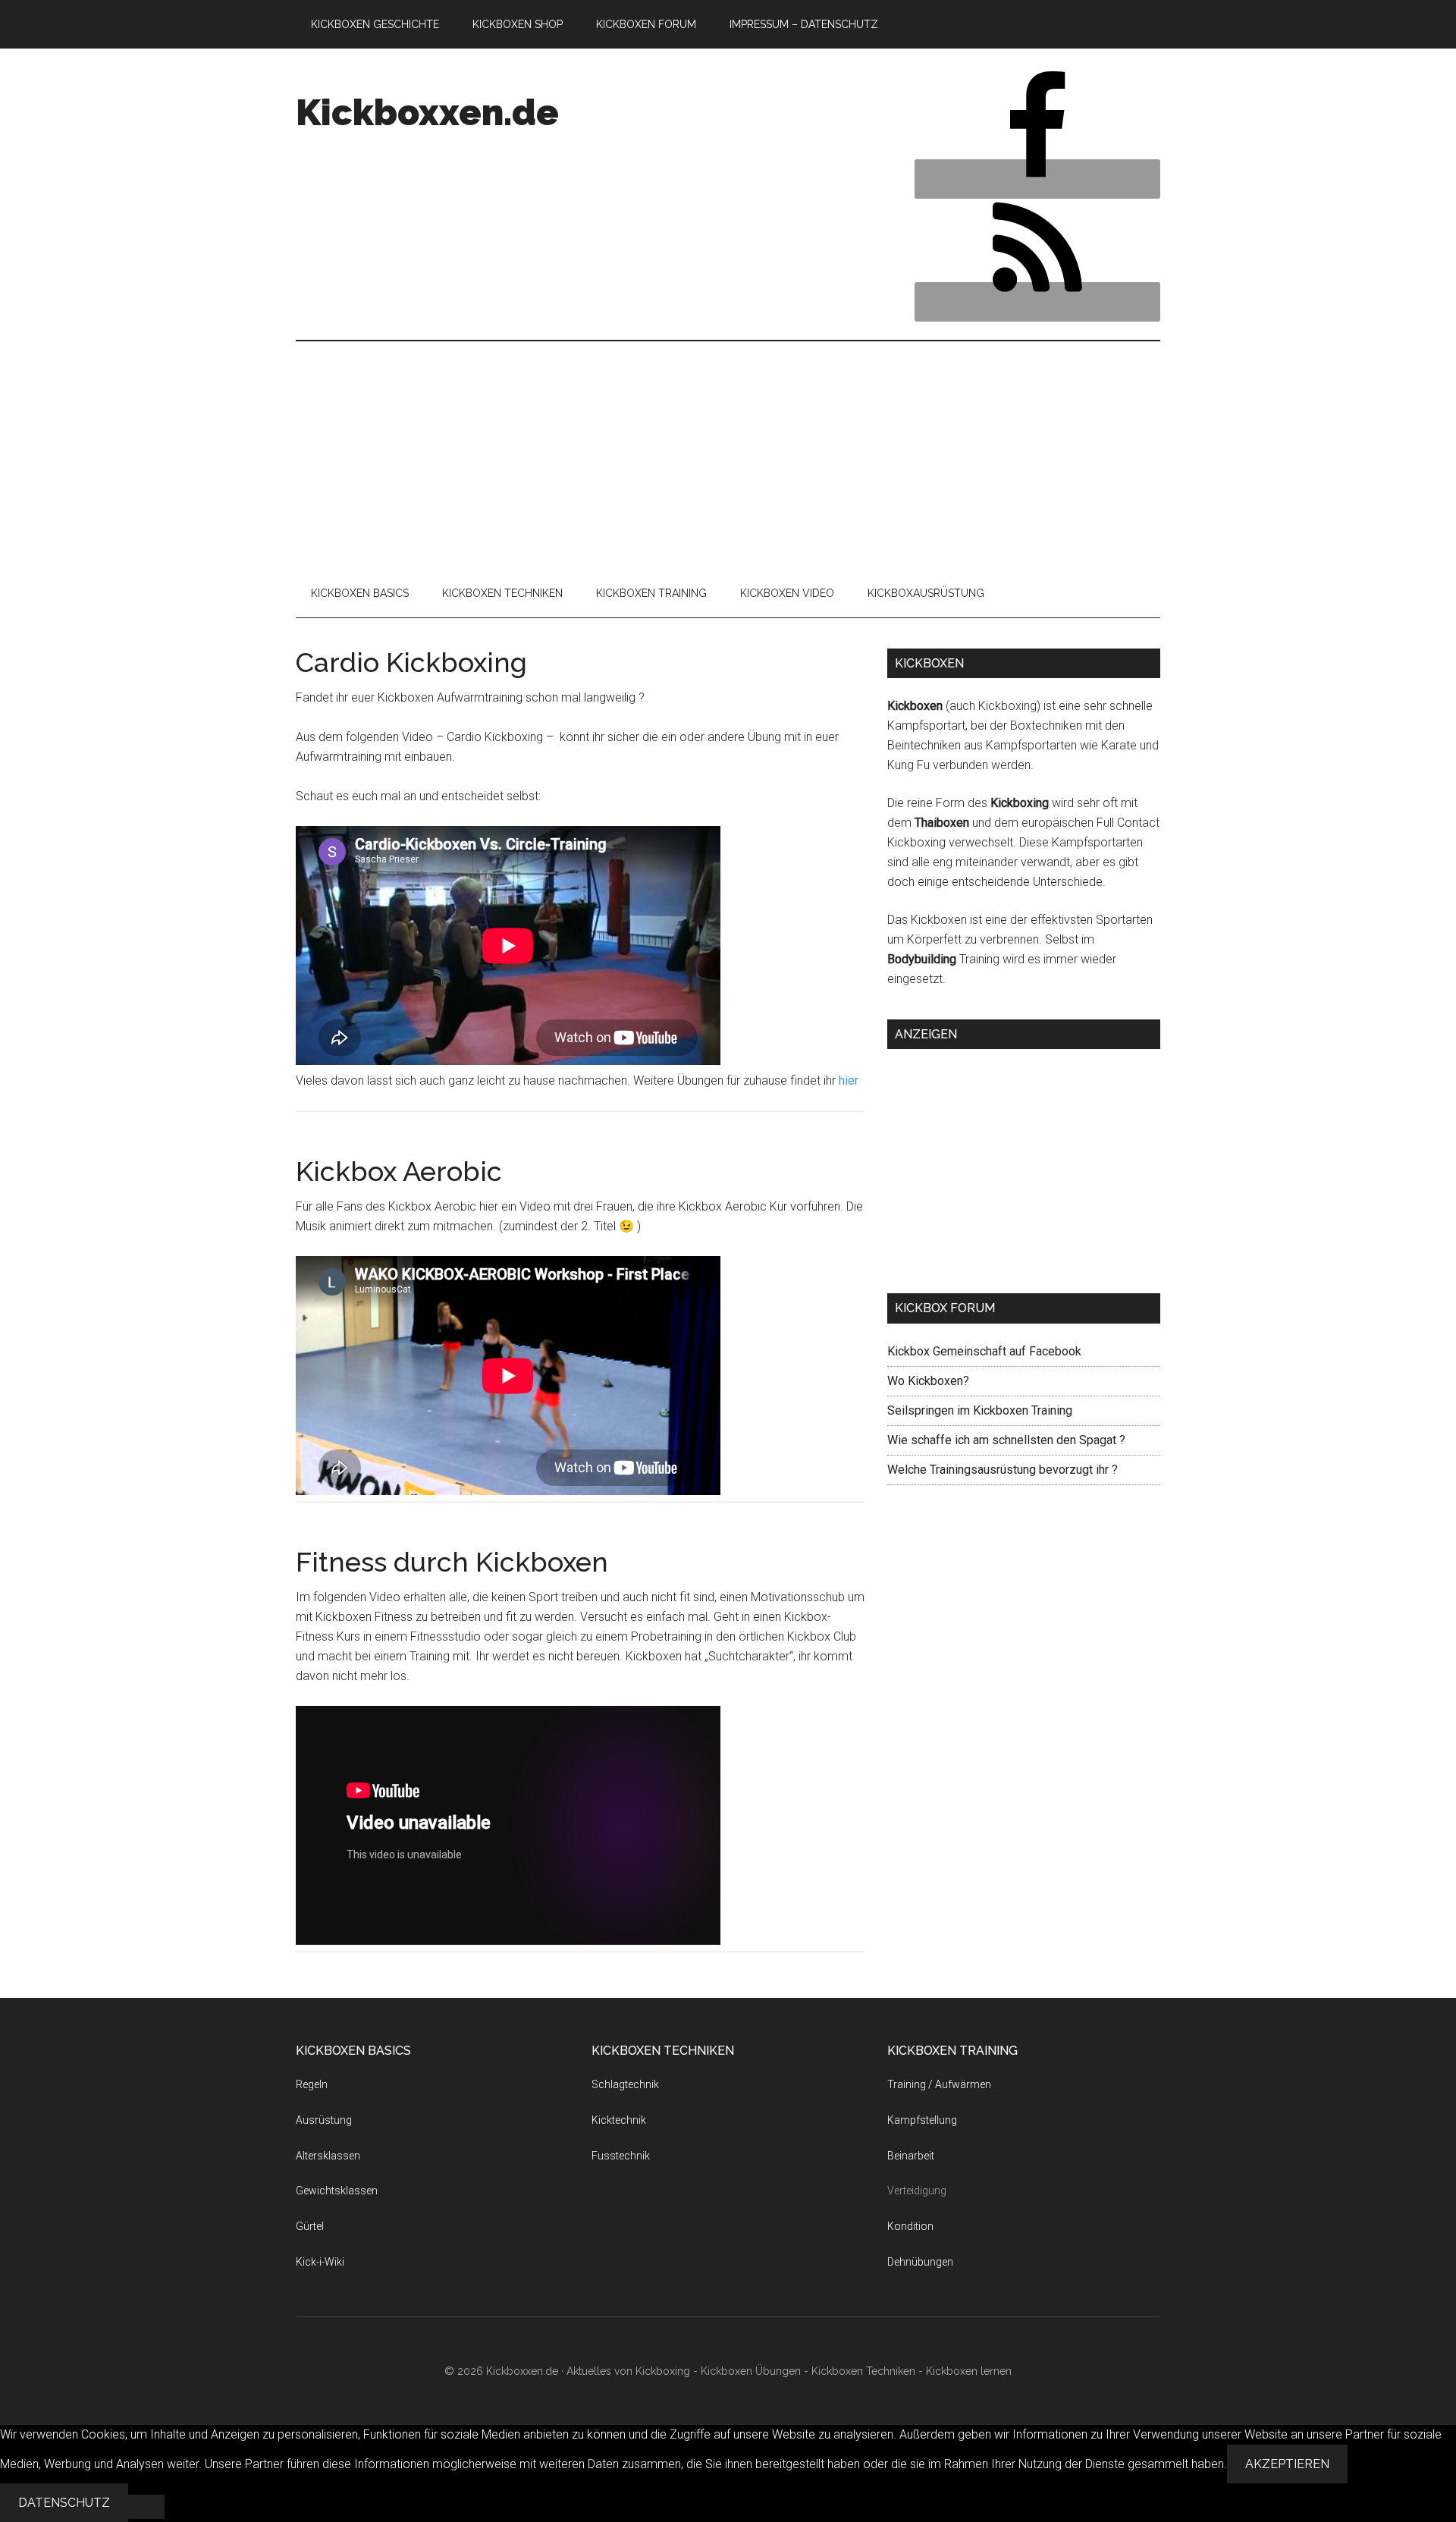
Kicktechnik (619, 2120)
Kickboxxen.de (427, 112)
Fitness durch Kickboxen (452, 1562)
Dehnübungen (920, 2262)
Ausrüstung (324, 2120)
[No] (146, 2507)
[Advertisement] (728, 455)
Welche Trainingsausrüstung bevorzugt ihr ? (1003, 1470)
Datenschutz (64, 2503)
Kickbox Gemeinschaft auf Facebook (984, 1351)
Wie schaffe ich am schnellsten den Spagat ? (1006, 1440)
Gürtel (310, 2226)
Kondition (910, 2226)
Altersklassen (328, 2156)
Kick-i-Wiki (320, 2262)
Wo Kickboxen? (928, 1381)
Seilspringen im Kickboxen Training (980, 1410)
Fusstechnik (621, 2156)
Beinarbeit (911, 2156)
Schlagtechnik (625, 2084)
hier (849, 1080)
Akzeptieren (1287, 2464)
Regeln (312, 2084)
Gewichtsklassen (337, 2191)
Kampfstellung (922, 2120)
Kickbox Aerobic (399, 1171)
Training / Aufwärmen (939, 2084)
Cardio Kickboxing (411, 662)
